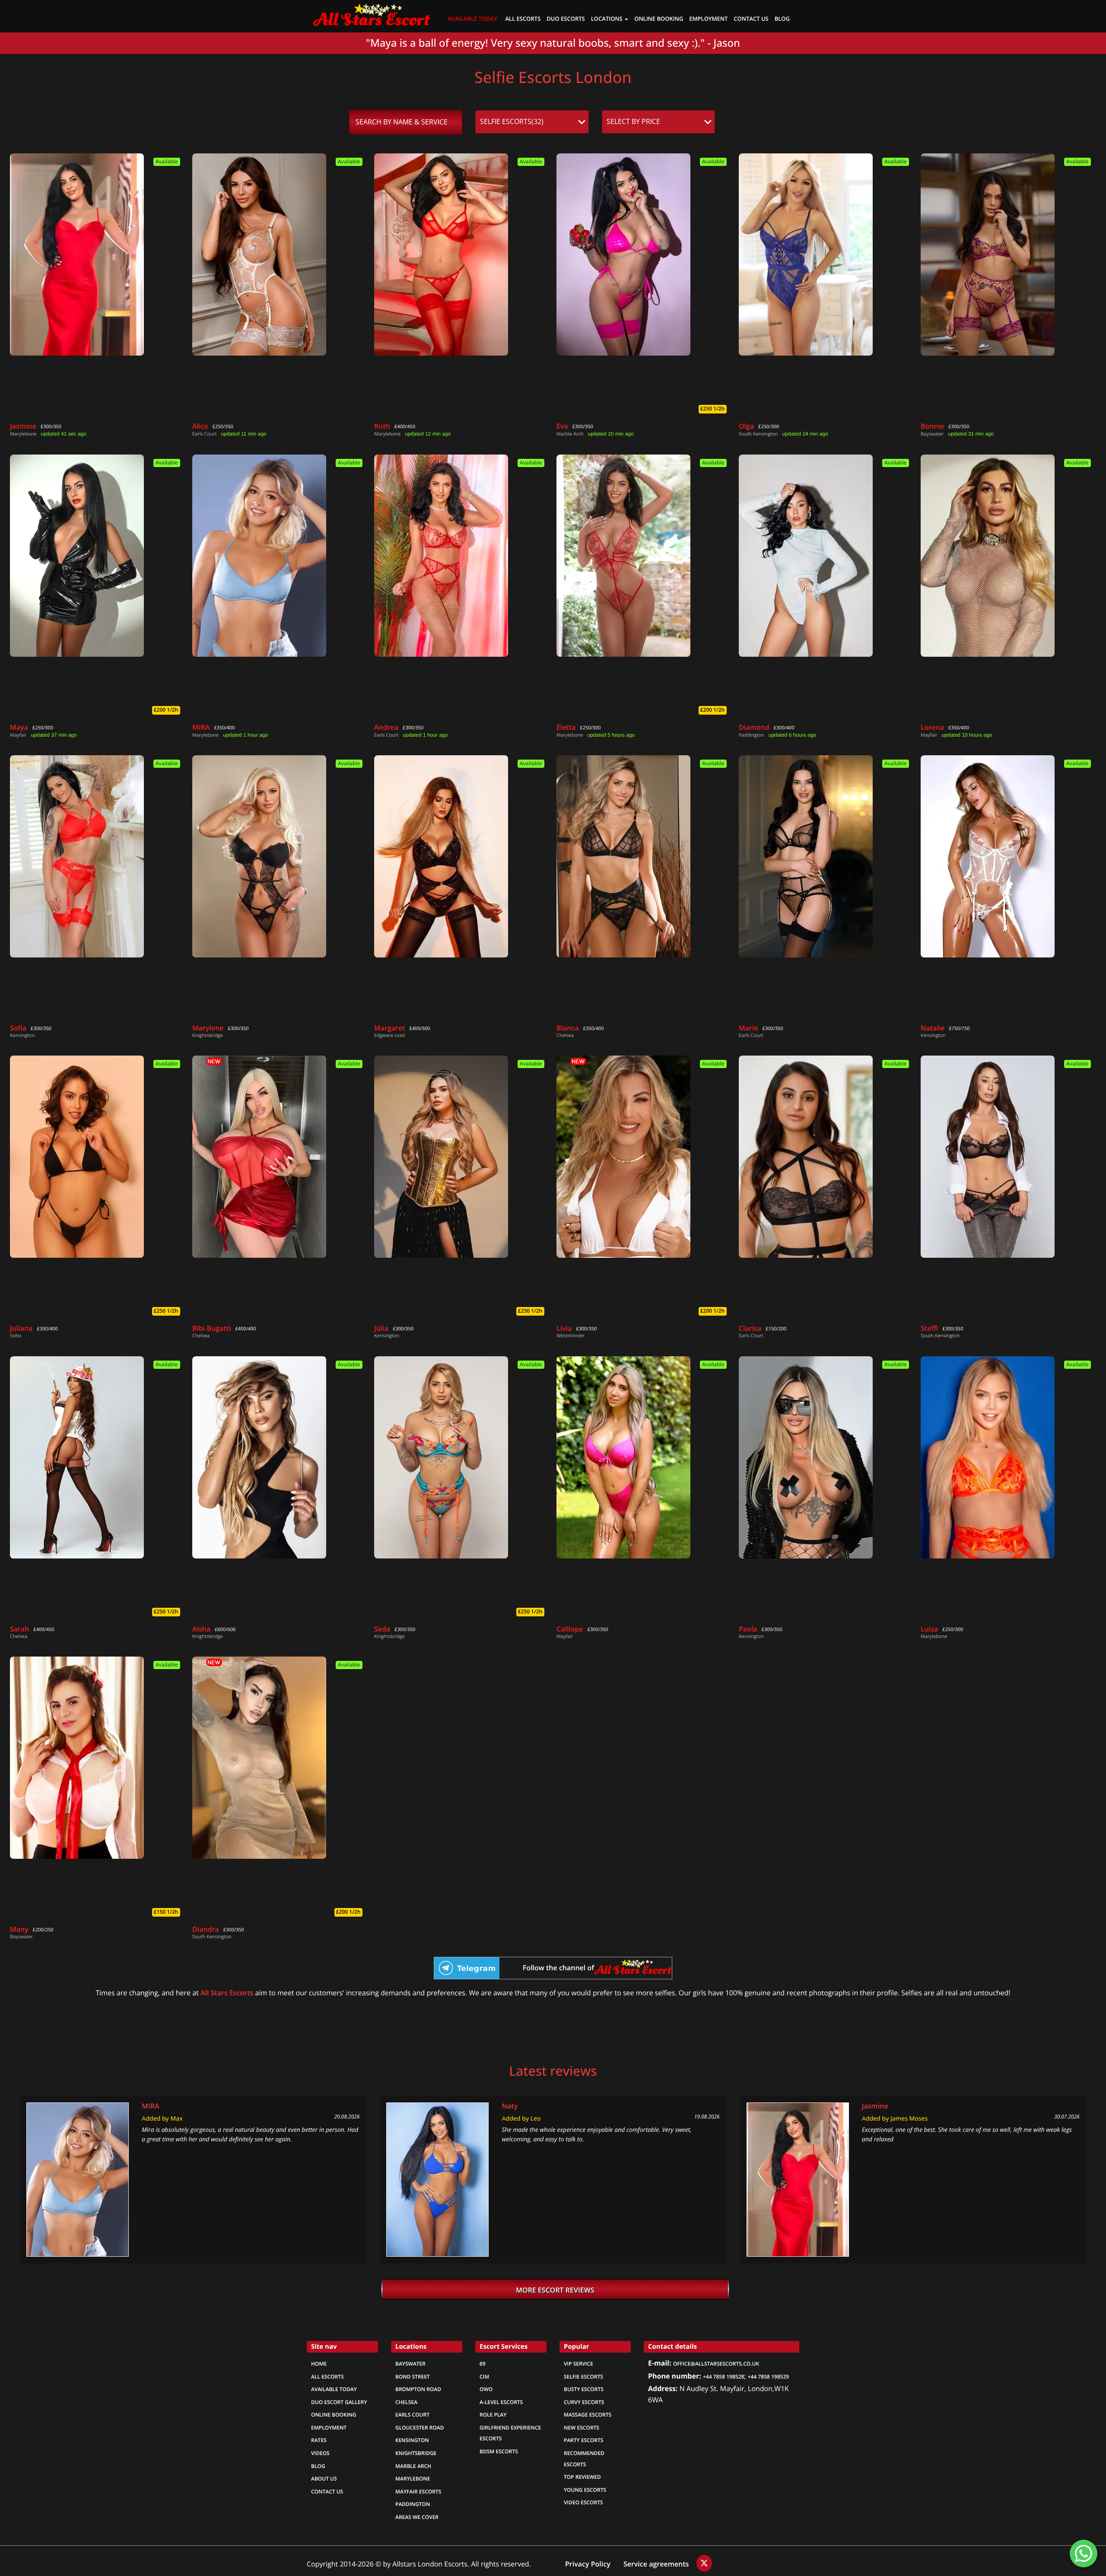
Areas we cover (417, 2517)
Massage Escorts (588, 2415)
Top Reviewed (582, 2477)
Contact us (751, 19)
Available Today (473, 19)
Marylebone (413, 2479)
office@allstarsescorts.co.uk (716, 2364)
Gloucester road (420, 2428)
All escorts (327, 2377)
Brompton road (418, 2389)
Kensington (412, 2440)
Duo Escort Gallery (339, 2402)
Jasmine (875, 2106)
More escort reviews (555, 2290)
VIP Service (578, 2364)
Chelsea (406, 2402)
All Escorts (523, 19)
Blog (782, 19)
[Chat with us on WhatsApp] (1084, 2554)
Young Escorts (585, 2490)
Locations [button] (607, 19)
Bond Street (413, 2377)
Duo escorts (566, 19)
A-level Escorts (501, 2402)
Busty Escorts (584, 2389)
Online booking (659, 19)
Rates (319, 2440)
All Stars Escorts (227, 1993)
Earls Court (412, 2415)
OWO (486, 2389)
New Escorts (582, 2428)
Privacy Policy (588, 2564)
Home (319, 2364)
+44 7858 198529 (768, 2377)
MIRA (150, 2106)
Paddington (413, 2504)
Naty (510, 2106)
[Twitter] (704, 2563)
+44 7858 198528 (723, 2377)
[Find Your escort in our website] (372, 13)
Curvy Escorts (584, 2402)
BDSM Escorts (499, 2452)
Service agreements (657, 2564)
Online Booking (334, 2415)
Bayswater (410, 2364)
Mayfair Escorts (418, 2492)
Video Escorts (583, 2503)
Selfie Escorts (583, 2377)
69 (483, 2364)
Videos (320, 2453)
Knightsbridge (416, 2453)
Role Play (493, 2415)
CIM (484, 2377)
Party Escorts (583, 2440)
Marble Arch (413, 2466)
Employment (708, 19)
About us (324, 2479)
